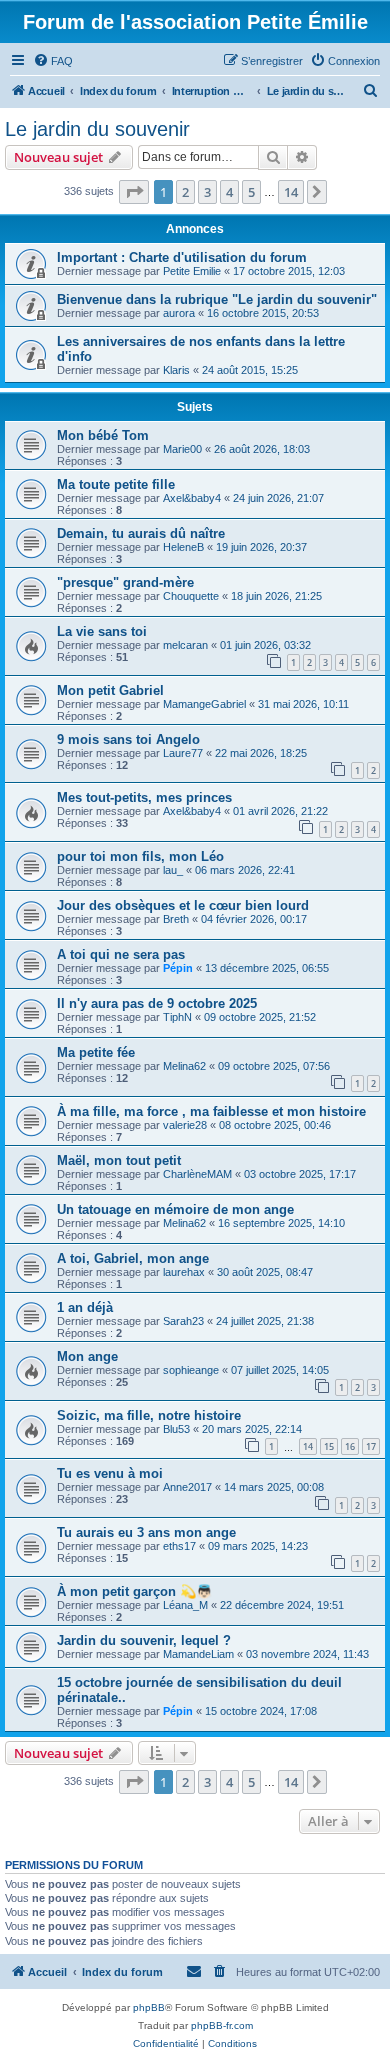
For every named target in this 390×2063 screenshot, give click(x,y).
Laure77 (183, 753)
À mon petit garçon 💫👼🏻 (134, 1591)
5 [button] (251, 192)
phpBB (149, 2007)
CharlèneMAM (197, 1174)
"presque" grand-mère (125, 582)
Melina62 (184, 1066)
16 (350, 1446)
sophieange (191, 1370)
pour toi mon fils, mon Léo (140, 856)
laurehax (184, 1272)
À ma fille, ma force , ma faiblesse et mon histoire (211, 1111)
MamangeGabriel (204, 704)
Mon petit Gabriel (110, 690)
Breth (176, 919)
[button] (134, 192)
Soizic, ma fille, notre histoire (149, 1415)
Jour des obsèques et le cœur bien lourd (183, 905)
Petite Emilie (192, 271)
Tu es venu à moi (110, 1473)
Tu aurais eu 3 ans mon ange (146, 1532)
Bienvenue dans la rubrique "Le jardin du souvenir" (217, 299)
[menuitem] (53, 61)
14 (308, 1446)
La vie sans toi (102, 631)
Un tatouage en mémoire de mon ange (175, 1209)
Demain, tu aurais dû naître (141, 533)
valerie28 (185, 1125)
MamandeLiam (198, 1654)
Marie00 (182, 449)
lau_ (173, 870)
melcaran (185, 645)
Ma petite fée (96, 1052)
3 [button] (207, 192)
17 (371, 1446)
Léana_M (185, 1605)
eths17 (179, 1546)
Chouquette (191, 596)
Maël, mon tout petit (119, 1160)
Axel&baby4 (192, 498)
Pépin (178, 968)
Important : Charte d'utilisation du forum (182, 257)
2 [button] (185, 192)
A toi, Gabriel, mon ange (133, 1258)
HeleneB (183, 547)
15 (329, 1446)
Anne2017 (187, 1487)
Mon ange (87, 1356)
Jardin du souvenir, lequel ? (144, 1640)
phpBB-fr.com (222, 2025)
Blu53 (176, 1429)
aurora (179, 313)
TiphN (177, 1017)
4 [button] (229, 192)
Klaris (176, 370)
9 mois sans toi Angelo (128, 739)
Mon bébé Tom (103, 435)
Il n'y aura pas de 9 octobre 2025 (157, 1003)
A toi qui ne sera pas (121, 954)
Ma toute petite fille (116, 484)
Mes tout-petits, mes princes (144, 797)
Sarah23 (183, 1321)
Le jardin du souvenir (97, 129)
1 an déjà (85, 1307)
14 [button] (291, 192)
